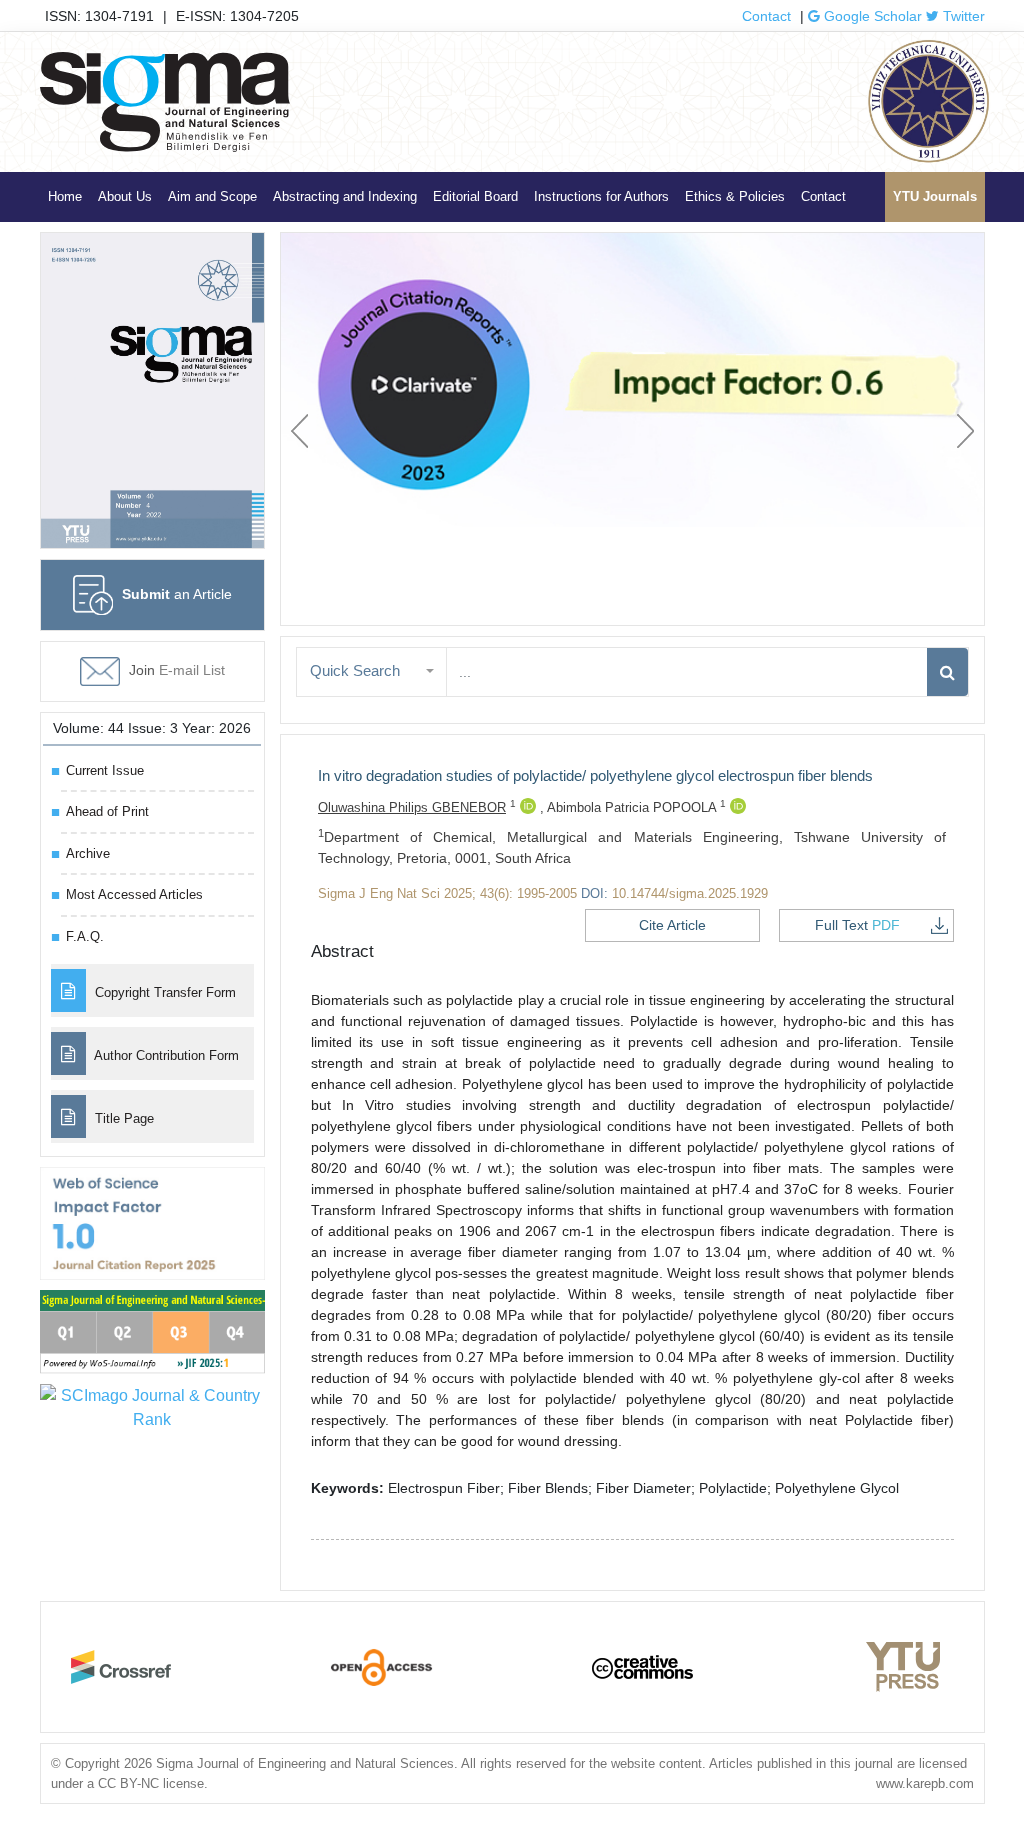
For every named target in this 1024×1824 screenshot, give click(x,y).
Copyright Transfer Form (163, 992)
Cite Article (672, 925)
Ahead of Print (107, 811)
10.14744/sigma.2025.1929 (690, 893)
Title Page (122, 1118)
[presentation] (299, 431)
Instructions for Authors (601, 196)
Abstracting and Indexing (345, 196)
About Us (125, 196)
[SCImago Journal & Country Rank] (152, 1406)
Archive (88, 853)
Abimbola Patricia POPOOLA (636, 807)
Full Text (857, 925)
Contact (766, 16)
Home (65, 196)
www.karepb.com (925, 1783)
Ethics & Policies (735, 196)
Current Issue (105, 770)
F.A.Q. (85, 936)
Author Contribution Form (165, 1055)
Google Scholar (871, 16)
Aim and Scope (212, 196)
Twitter (962, 16)
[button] (372, 671)
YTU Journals (935, 196)
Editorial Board (475, 196)
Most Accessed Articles (134, 894)
